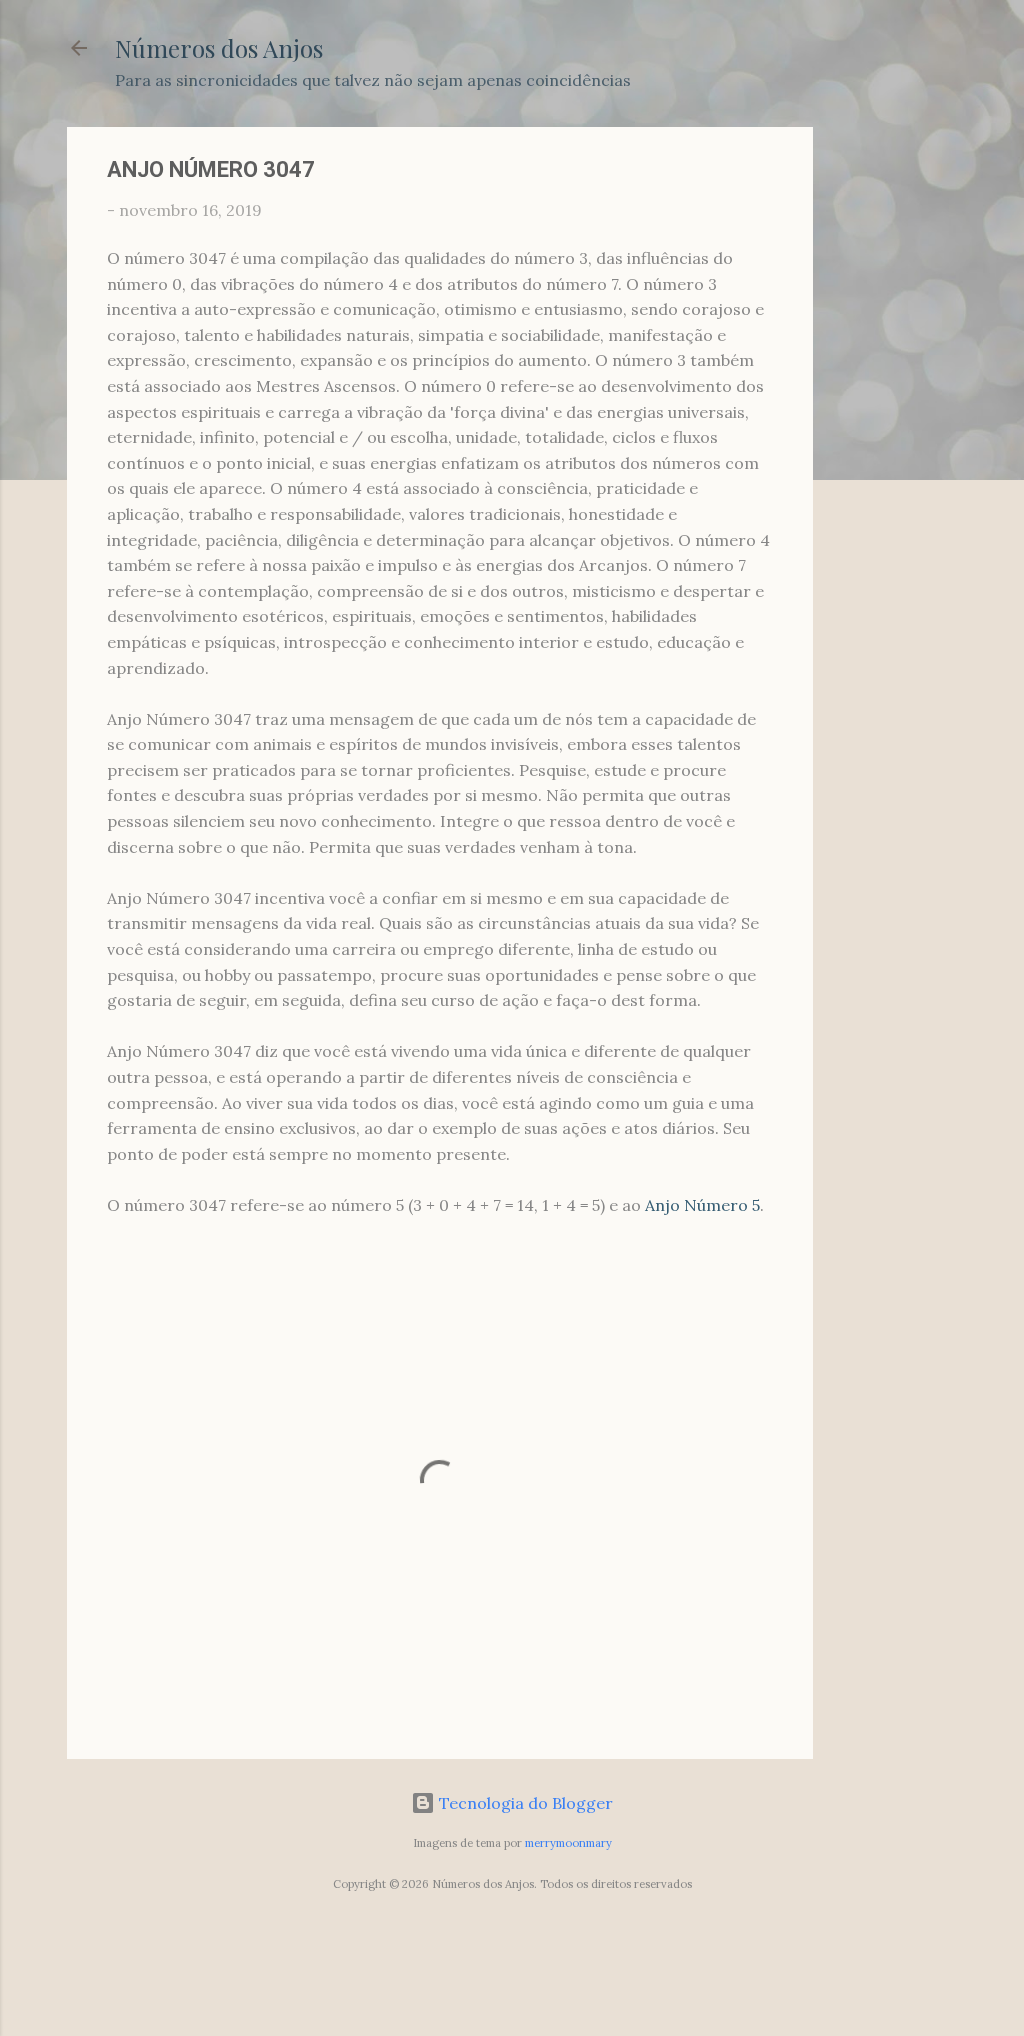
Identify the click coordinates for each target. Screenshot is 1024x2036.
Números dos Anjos (219, 48)
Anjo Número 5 (702, 1205)
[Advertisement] (893, 427)
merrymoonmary (568, 1843)
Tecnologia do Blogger (524, 1803)
